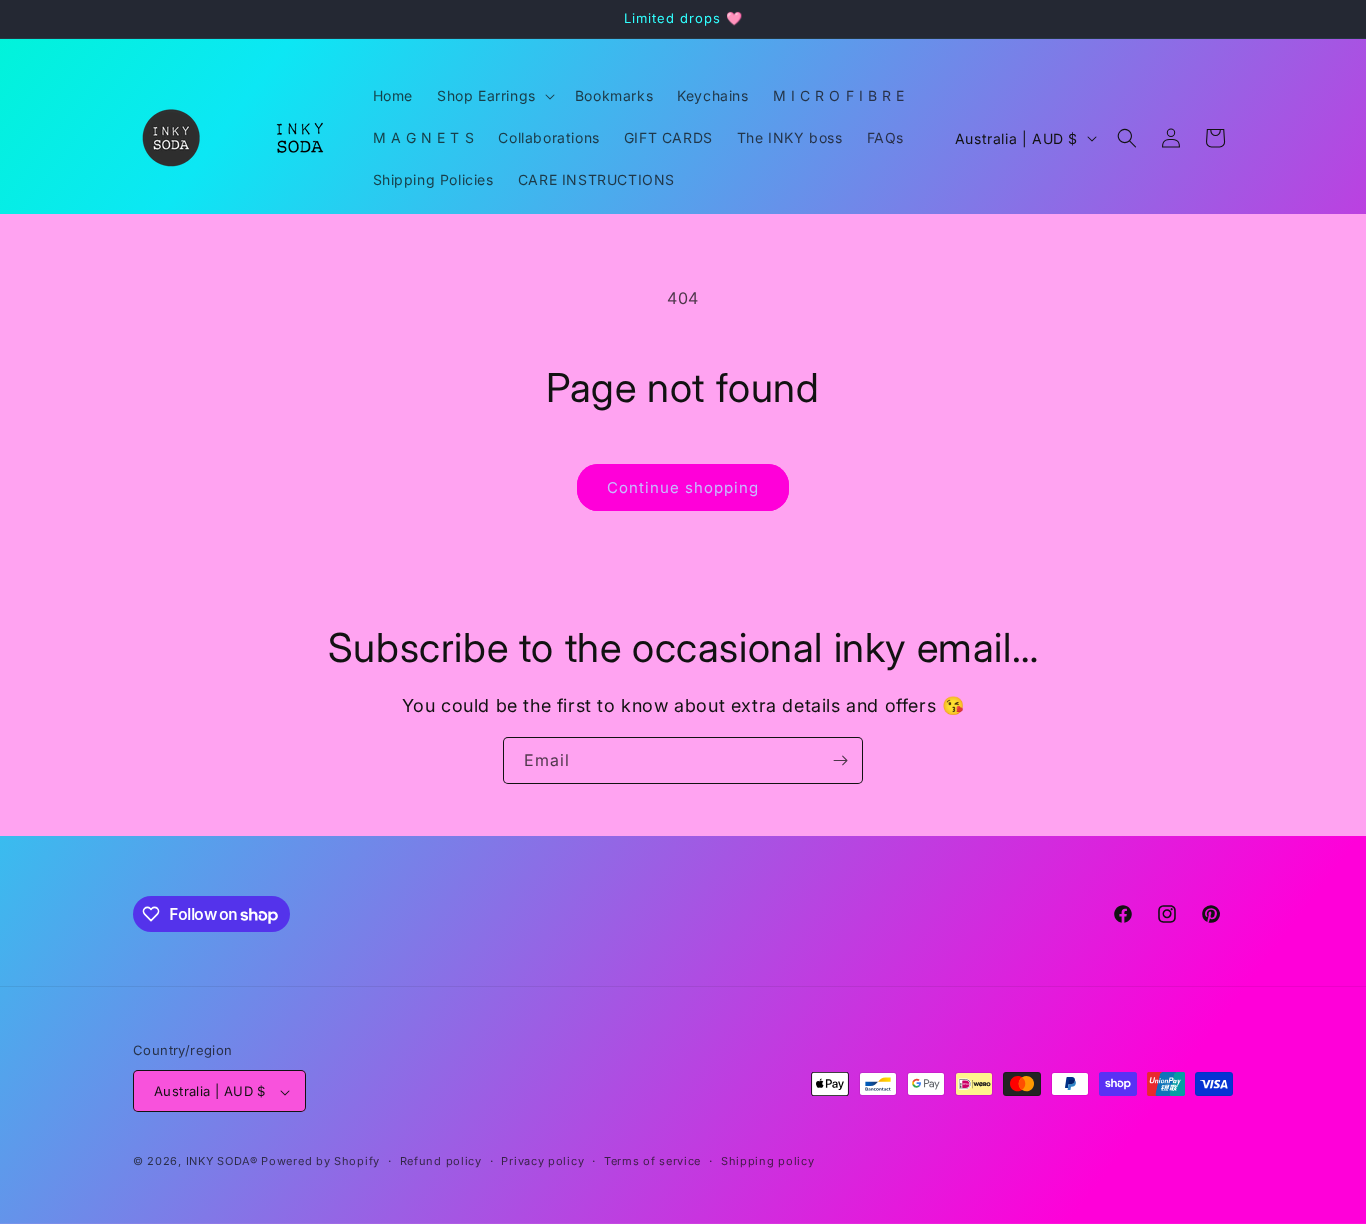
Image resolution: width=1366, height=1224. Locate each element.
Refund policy (441, 1161)
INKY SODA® (222, 1162)
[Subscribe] (840, 760)
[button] (494, 96)
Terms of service (652, 1161)
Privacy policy (542, 1161)
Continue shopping (683, 487)
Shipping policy (768, 1161)
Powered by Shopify (320, 1162)
